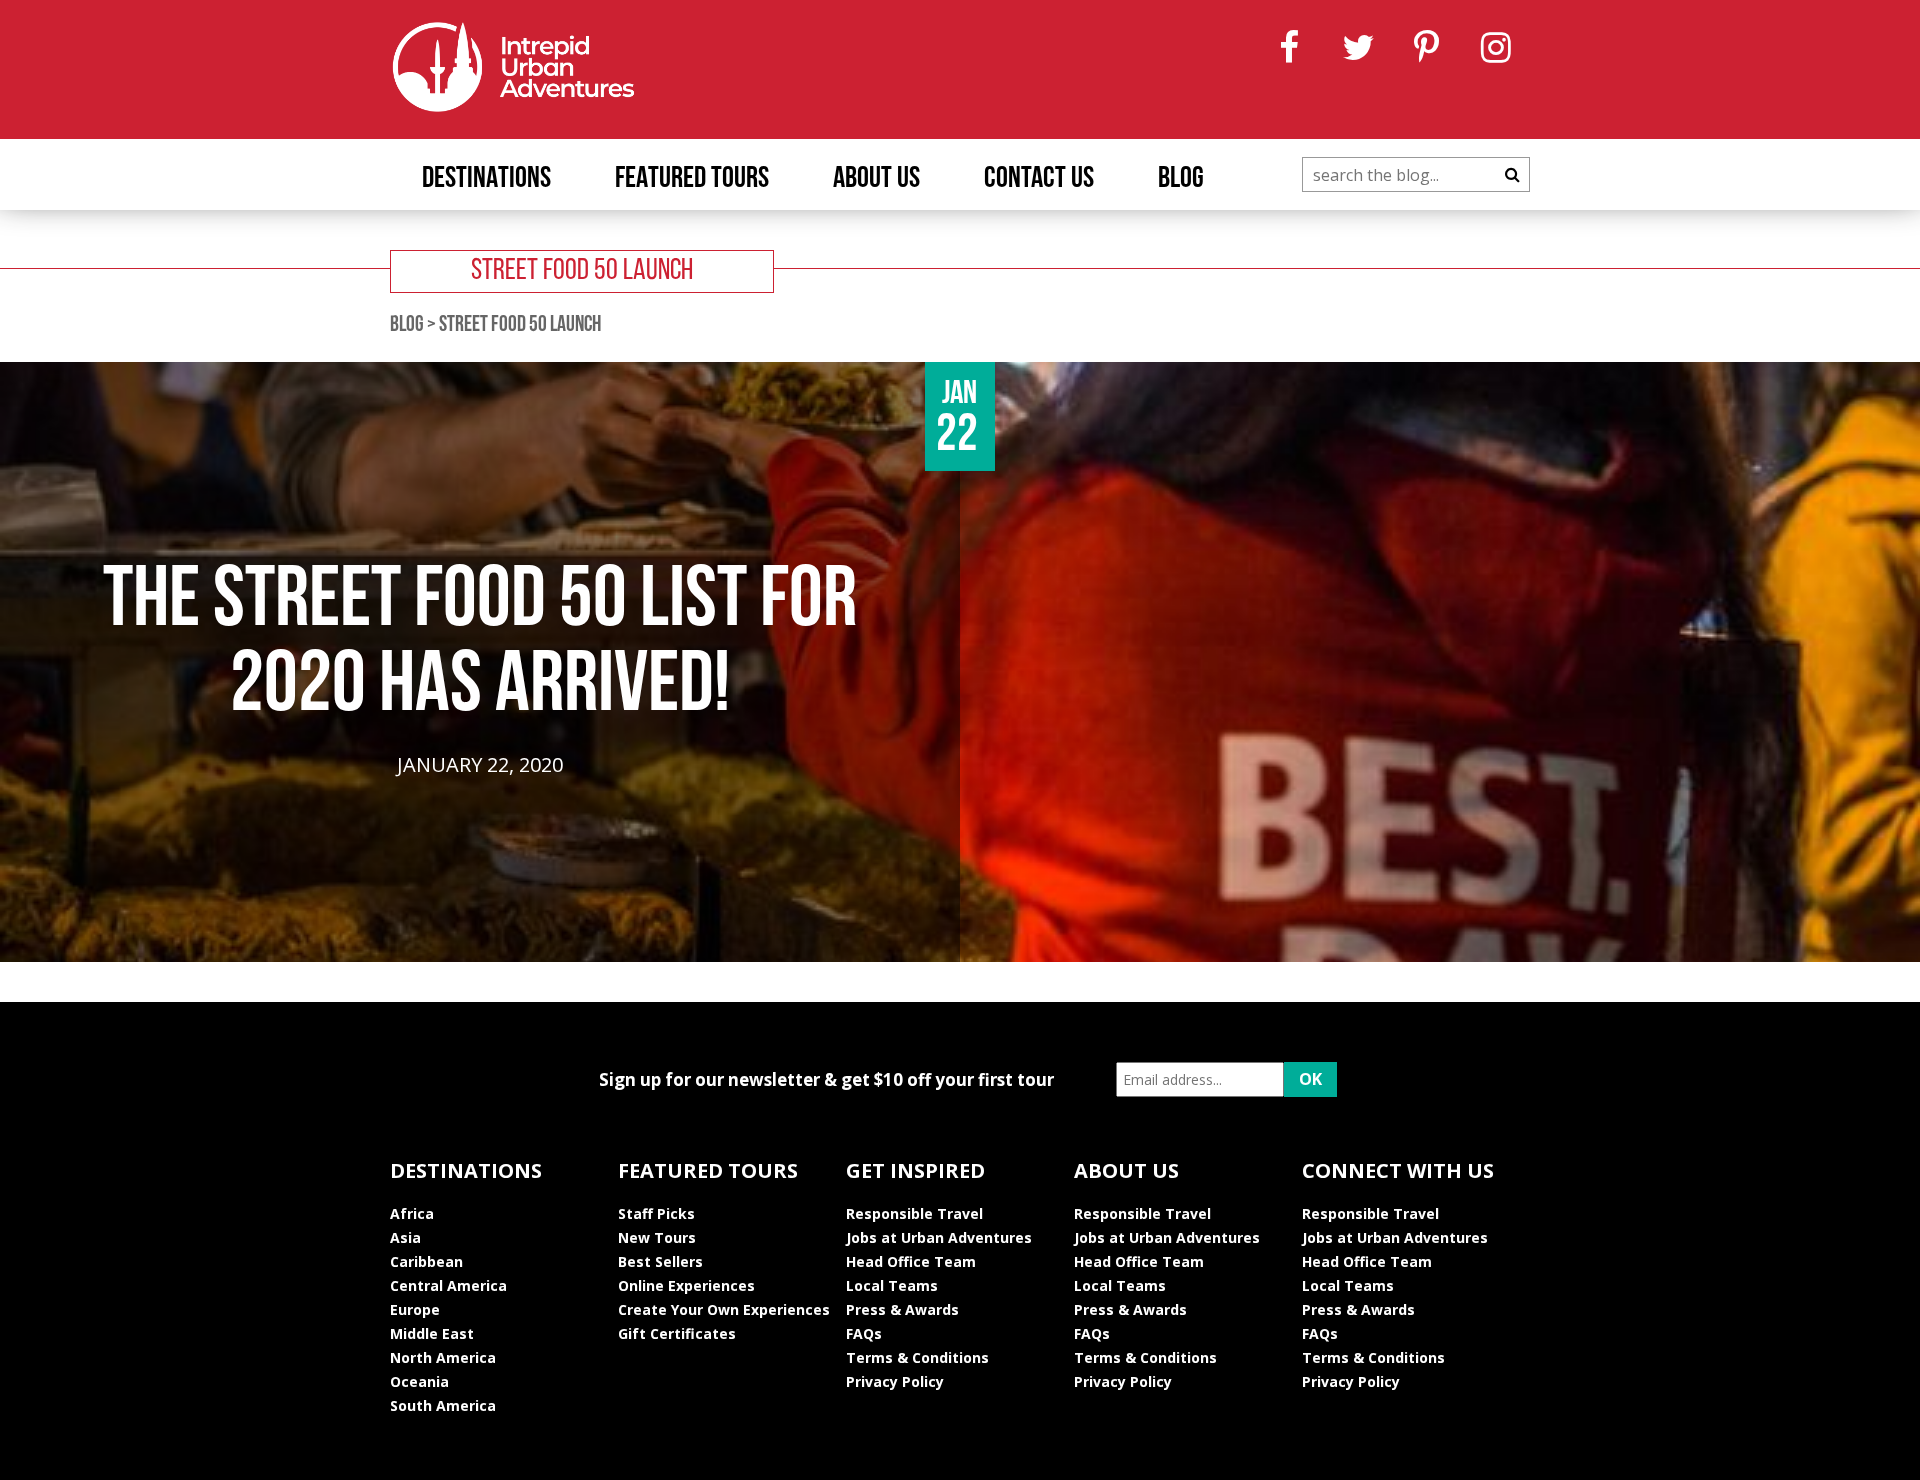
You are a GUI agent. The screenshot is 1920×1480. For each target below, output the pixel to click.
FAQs (864, 1333)
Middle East (432, 1333)
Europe (415, 1309)
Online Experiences (686, 1285)
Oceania (419, 1381)
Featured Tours (692, 179)
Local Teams (892, 1285)
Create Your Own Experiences (724, 1309)
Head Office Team (911, 1261)
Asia (405, 1237)
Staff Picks (656, 1213)
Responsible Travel (914, 1213)
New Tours (657, 1237)
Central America (448, 1285)
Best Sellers (660, 1261)
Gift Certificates (677, 1333)
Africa (412, 1213)
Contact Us (1039, 179)
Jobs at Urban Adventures (939, 1237)
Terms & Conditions (917, 1357)
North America (443, 1357)
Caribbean (426, 1261)
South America (443, 1405)
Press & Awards (902, 1309)
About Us (876, 179)
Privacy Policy (895, 1381)
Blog (1181, 179)
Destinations (486, 179)
